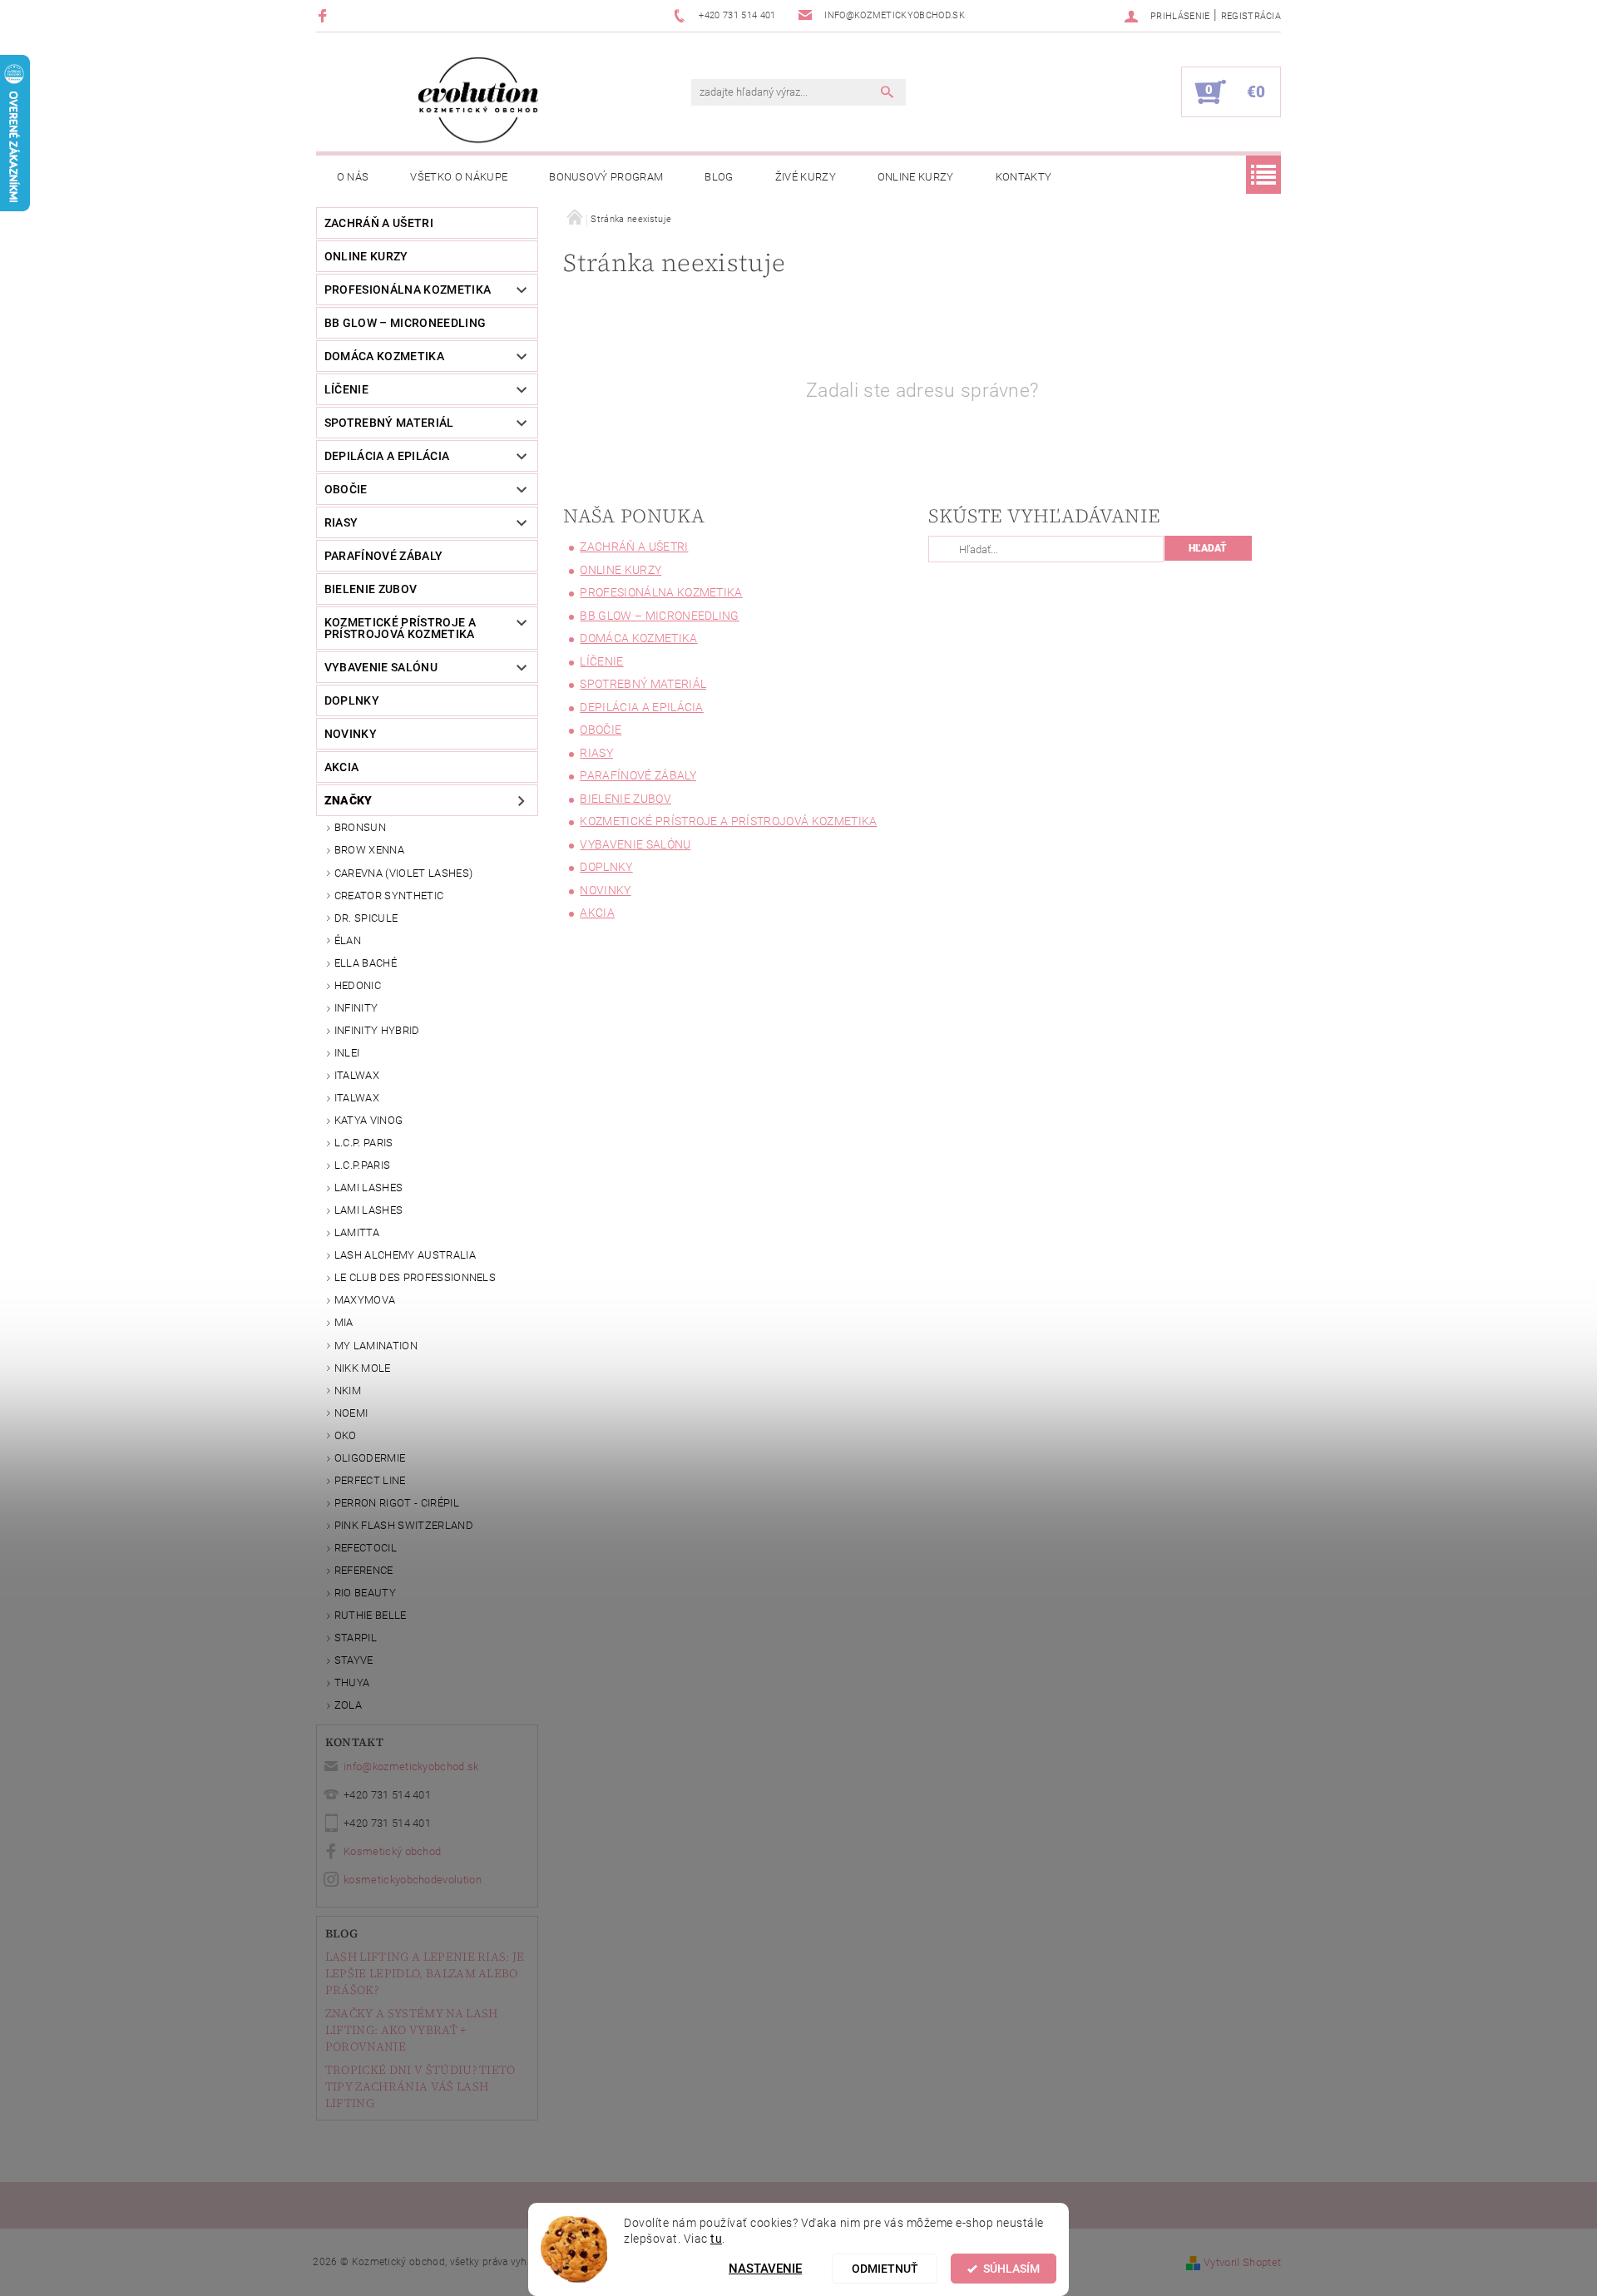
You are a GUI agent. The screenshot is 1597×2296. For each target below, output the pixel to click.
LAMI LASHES (369, 1188)
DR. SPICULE (366, 918)
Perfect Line (370, 1480)
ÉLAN (348, 940)
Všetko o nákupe (459, 177)
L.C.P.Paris (363, 1165)
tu (716, 2239)
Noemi (351, 1413)
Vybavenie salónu (381, 667)
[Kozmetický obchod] (478, 100)
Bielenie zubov (371, 589)
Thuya (352, 1682)
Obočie (346, 489)
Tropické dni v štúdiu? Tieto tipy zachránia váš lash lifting (420, 2086)
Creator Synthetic (389, 896)
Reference (364, 1570)
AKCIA (342, 767)
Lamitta (357, 1232)
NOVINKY (351, 734)
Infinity (356, 1008)
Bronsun (360, 827)
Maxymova (365, 1300)
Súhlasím (1011, 2269)
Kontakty (1024, 177)
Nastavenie (765, 2269)
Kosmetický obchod (392, 1851)
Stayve (354, 1660)
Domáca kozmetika (384, 356)
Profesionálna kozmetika (408, 289)
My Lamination (376, 1346)
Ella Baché (366, 963)
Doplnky (352, 700)
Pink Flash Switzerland (404, 1525)
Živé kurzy (806, 177)
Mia (344, 1322)
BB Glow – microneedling (405, 323)
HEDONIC (358, 985)
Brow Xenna (369, 850)
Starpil (356, 1638)
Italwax (357, 1098)
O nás (353, 177)
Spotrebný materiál (389, 423)
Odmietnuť (885, 2269)
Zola (348, 1705)
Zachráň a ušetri (379, 223)
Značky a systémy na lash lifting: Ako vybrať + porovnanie (412, 2030)
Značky (349, 800)
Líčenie (346, 389)
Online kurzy (916, 177)
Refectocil (366, 1548)
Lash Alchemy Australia (405, 1255)
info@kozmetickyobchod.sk (411, 1767)
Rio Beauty (365, 1593)
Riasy (341, 522)
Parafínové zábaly (383, 556)
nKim (348, 1390)
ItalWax (357, 1075)
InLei (347, 1053)
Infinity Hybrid (377, 1030)
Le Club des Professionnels (415, 1277)
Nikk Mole (363, 1368)
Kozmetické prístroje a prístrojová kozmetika (400, 628)
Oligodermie (370, 1458)
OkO (346, 1435)
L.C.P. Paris (364, 1143)
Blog (719, 177)
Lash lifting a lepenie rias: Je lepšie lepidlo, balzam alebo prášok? (425, 1973)
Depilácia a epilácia (387, 456)
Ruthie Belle (371, 1615)
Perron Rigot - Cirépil (397, 1503)
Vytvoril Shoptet (1242, 2262)
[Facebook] (325, 15)
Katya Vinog (369, 1120)
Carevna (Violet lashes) (403, 873)
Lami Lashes (369, 1210)
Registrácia (1251, 16)
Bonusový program (606, 177)
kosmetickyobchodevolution (413, 1880)
